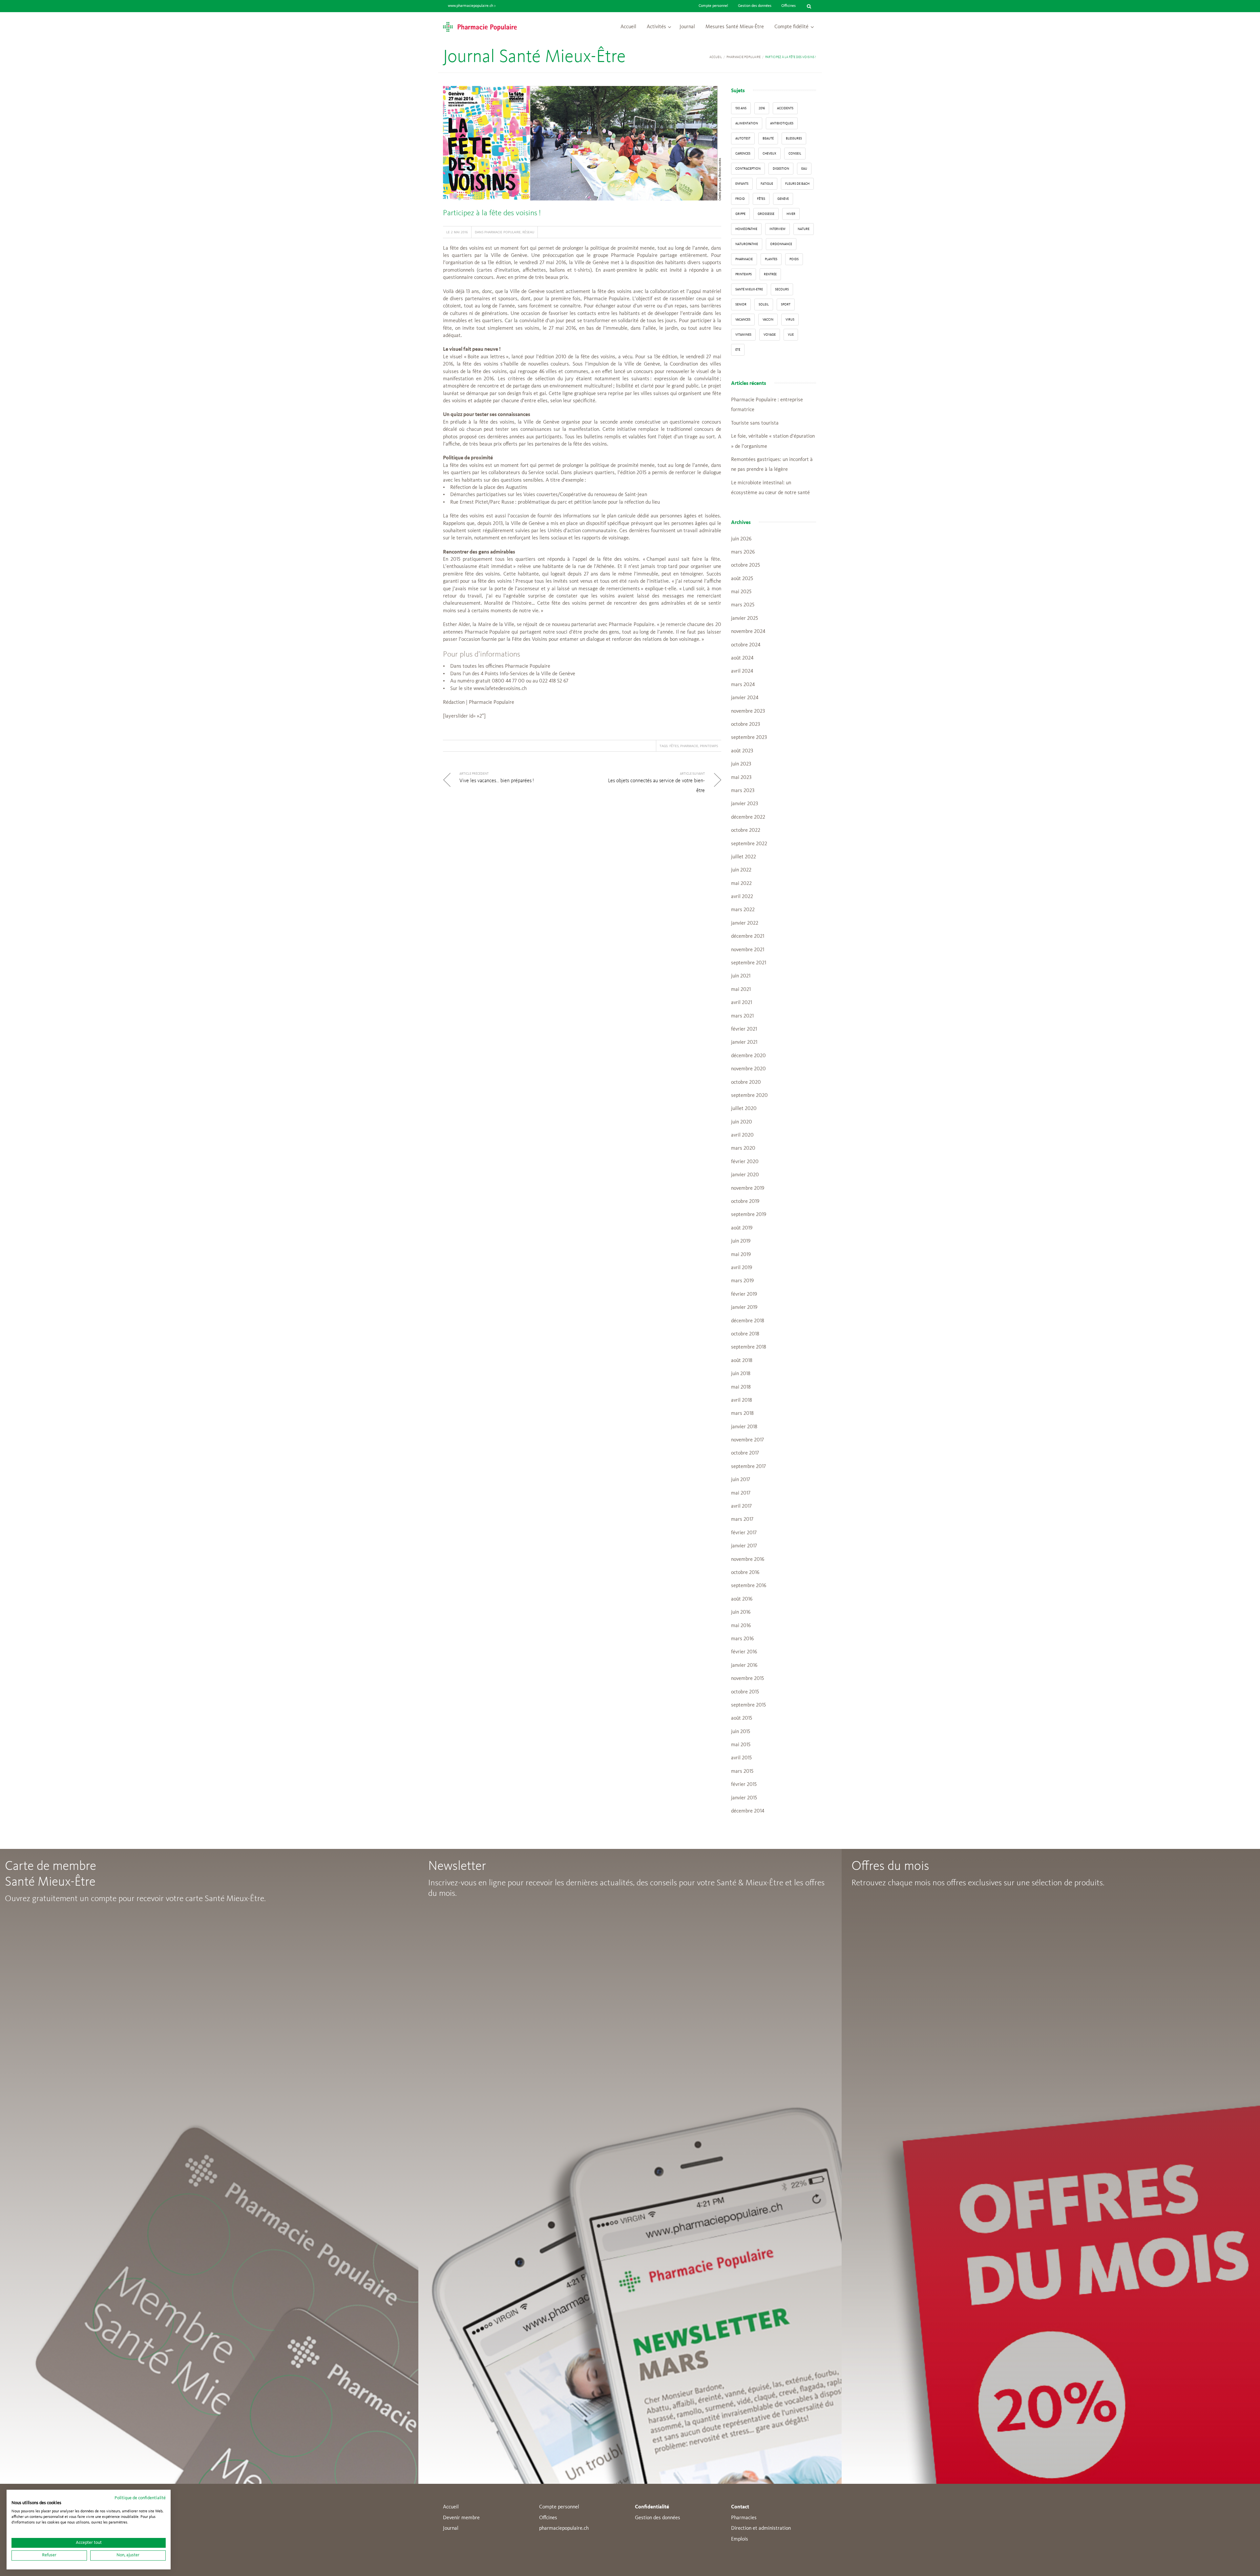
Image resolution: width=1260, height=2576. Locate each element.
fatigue (767, 184)
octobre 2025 (745, 565)
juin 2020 (742, 1122)
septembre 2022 (749, 844)
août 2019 (742, 1228)
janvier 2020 (745, 1175)
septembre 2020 (749, 1096)
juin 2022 (741, 870)
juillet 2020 (744, 1109)
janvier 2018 (744, 1427)
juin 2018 (741, 1374)
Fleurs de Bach (797, 184)
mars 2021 (742, 1016)
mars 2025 (743, 605)
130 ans (741, 108)
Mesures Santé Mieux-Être (735, 27)
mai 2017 (741, 1493)
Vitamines (743, 335)
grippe (740, 214)
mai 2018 (741, 1387)
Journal (687, 27)
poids (794, 259)
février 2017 (744, 1533)
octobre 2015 (745, 1692)
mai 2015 (741, 1745)
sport (786, 304)
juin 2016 (741, 1612)
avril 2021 (742, 1003)
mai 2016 (741, 1626)
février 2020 (745, 1162)
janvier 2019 (744, 1308)
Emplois (740, 2539)
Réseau (528, 232)
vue (791, 335)
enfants (742, 184)
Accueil (628, 27)
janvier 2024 (745, 698)
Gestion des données (755, 6)
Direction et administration (761, 2528)
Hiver (791, 214)
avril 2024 (742, 671)
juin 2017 (741, 1480)
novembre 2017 (747, 1440)
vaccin (768, 320)
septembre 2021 (749, 963)
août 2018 (742, 1361)
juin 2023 (741, 764)
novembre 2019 (748, 1188)
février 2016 (744, 1652)
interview (777, 229)
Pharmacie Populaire (744, 57)
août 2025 (742, 579)
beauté (768, 138)
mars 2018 (742, 1414)
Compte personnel (713, 6)
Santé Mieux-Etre (749, 289)
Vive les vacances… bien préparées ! (497, 781)
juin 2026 (741, 539)
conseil (795, 154)
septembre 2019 (749, 1215)
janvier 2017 (744, 1546)
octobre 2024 (746, 645)
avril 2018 (742, 1400)
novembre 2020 (748, 1069)
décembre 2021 (748, 936)
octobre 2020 (746, 1082)
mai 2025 (741, 592)
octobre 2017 (745, 1453)
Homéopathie (746, 229)
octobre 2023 (745, 724)
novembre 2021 (748, 950)
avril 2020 (742, 1135)
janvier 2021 (744, 1042)
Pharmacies (744, 2518)
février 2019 (744, 1294)
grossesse (766, 214)
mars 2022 (743, 910)
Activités (656, 27)
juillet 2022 (744, 857)
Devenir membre (461, 2518)
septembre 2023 (749, 738)
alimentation (747, 123)
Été (738, 350)
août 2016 (742, 1599)
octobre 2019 (745, 1202)
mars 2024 (743, 685)
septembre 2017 (748, 1467)
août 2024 (742, 658)
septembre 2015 (748, 1705)
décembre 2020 (748, 1056)
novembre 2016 (748, 1560)
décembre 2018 (748, 1321)
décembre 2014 (748, 1811)
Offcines (548, 2518)
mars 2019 (742, 1281)
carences (743, 154)
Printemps (709, 746)
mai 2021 (741, 990)
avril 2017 (741, 1506)
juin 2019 (741, 1241)
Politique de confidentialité (140, 2498)
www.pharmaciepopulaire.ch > (472, 6)
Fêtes (674, 746)
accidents (785, 108)
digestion (781, 169)
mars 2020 (743, 1148)
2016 (762, 108)
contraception (748, 169)
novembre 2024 (748, 632)
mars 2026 (743, 552)
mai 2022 (741, 884)
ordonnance (781, 244)
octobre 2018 (745, 1334)
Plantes (771, 259)
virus (790, 320)
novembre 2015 (747, 1679)
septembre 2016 (749, 1586)
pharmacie (689, 746)
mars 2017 (742, 1519)
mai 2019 (741, 1255)
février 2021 (744, 1029)
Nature (804, 229)
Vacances (743, 320)
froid (740, 199)
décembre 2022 (748, 817)
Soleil (764, 304)
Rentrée (770, 274)
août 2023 (742, 751)
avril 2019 (742, 1268)
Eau (804, 169)
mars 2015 (742, 1771)
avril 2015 (741, 1758)
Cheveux (769, 154)
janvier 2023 (745, 804)
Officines (788, 6)
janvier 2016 (744, 1665)
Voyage (770, 335)
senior (741, 304)
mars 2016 (742, 1639)
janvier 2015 (744, 1798)
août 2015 (742, 1718)
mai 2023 (741, 778)
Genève (783, 199)
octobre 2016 (745, 1573)
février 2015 (744, 1785)
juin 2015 (741, 1732)
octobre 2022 (746, 830)
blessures (794, 138)
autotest (743, 138)
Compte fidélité (791, 27)
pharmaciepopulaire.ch (564, 2528)
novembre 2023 (748, 711)
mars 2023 (743, 791)
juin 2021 (741, 976)
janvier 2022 (745, 923)
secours (782, 289)
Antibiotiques (782, 123)
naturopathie (747, 244)
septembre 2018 (749, 1347)
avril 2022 (742, 897)
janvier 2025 (745, 618)
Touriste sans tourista (755, 423)
